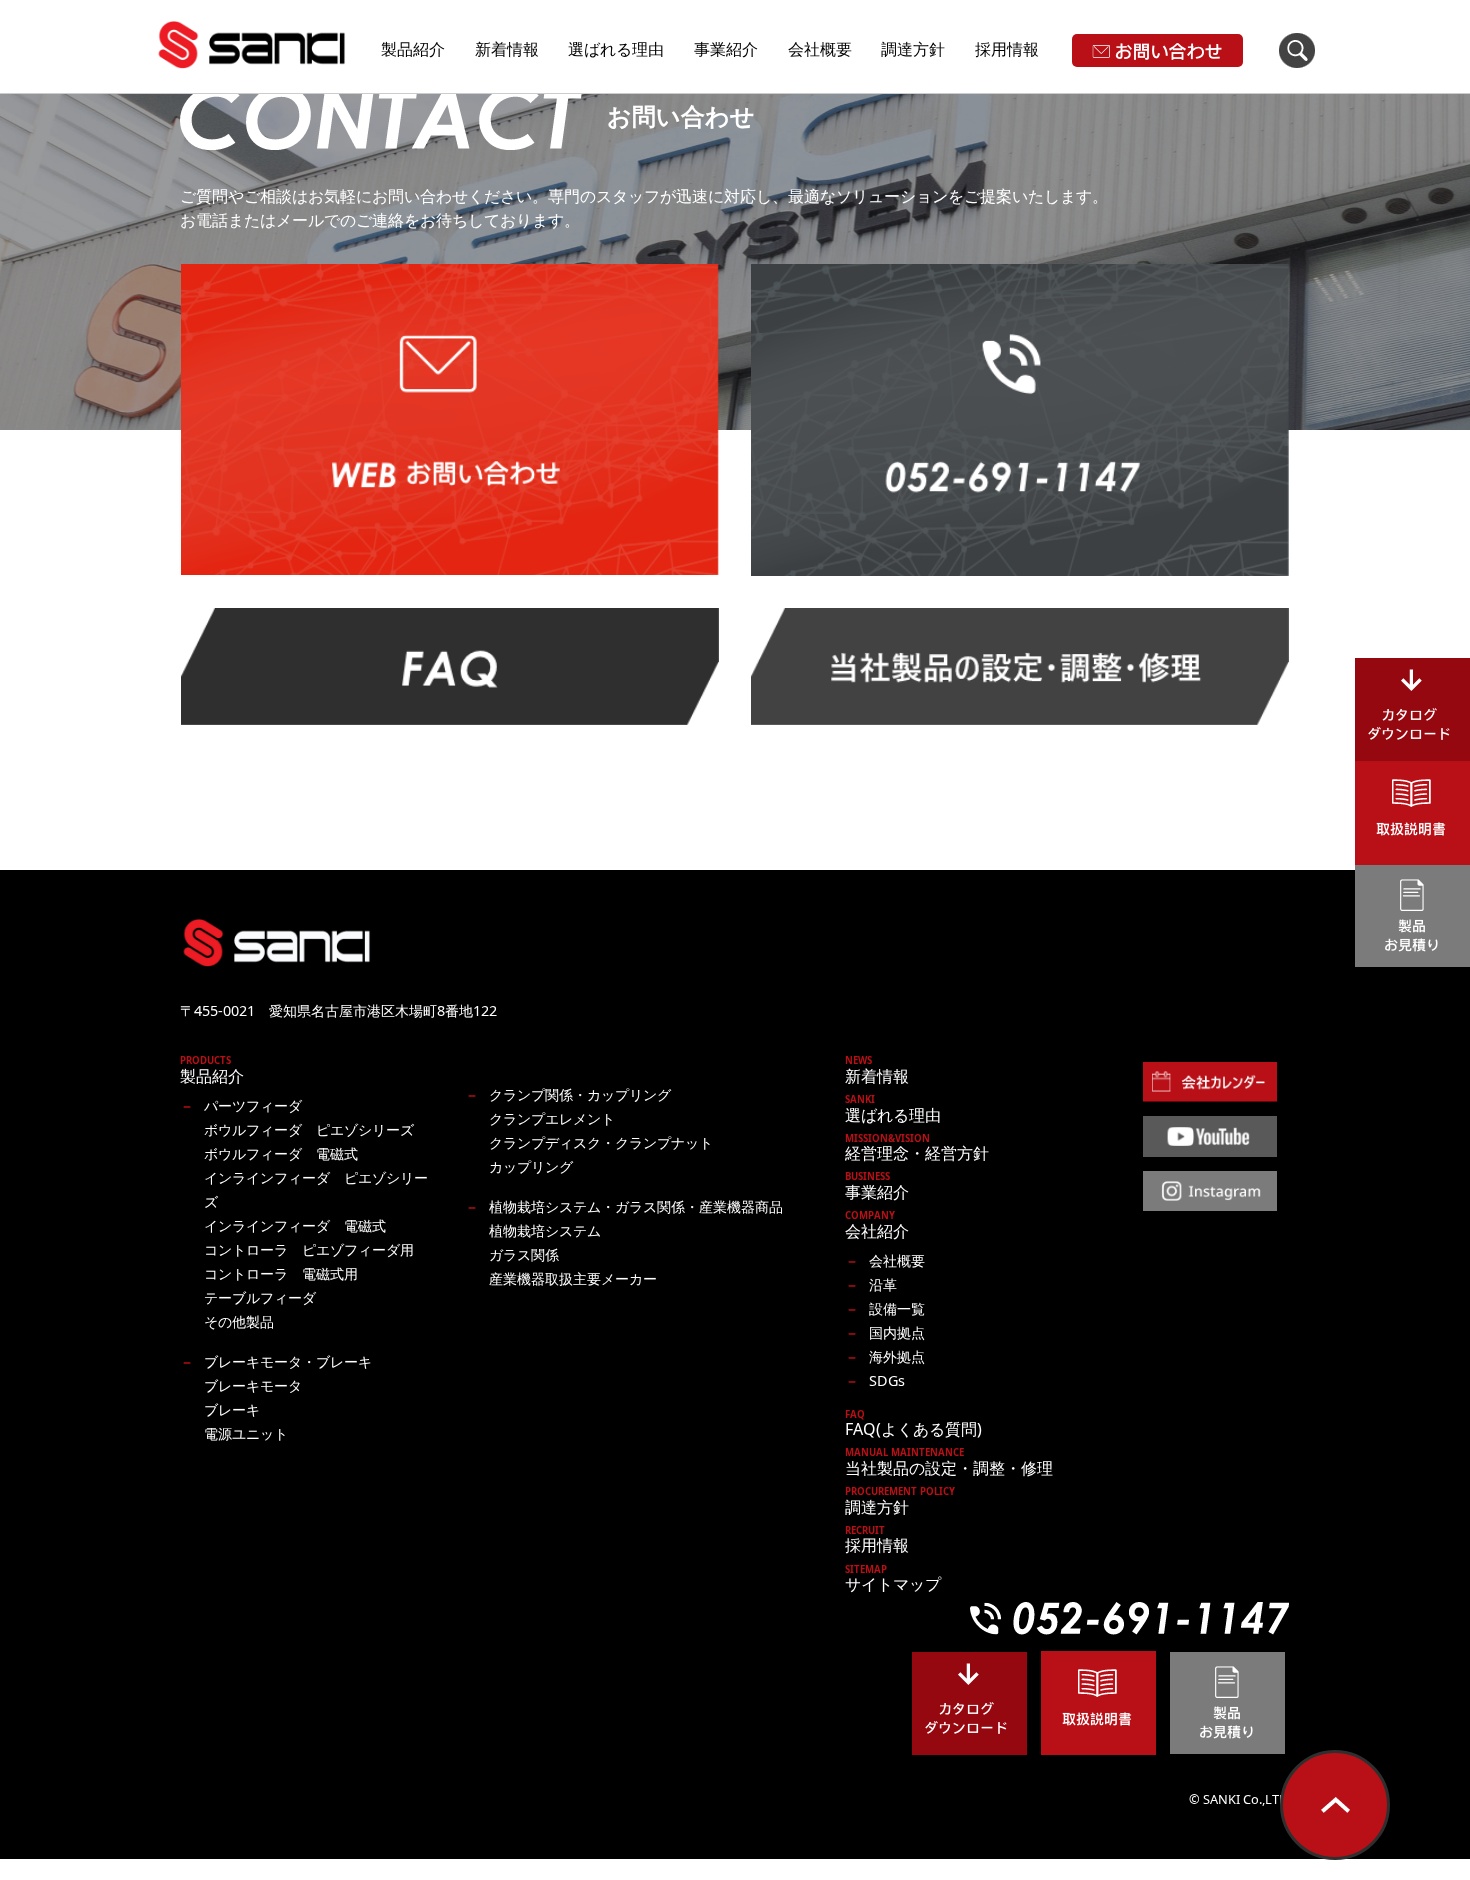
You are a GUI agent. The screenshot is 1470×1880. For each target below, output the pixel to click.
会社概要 (820, 49)
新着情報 (507, 49)
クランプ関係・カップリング (580, 1094)
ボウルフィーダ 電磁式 (281, 1153)
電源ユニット (246, 1433)
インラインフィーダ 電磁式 (295, 1225)
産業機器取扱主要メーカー (573, 1278)
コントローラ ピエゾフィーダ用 (309, 1249)
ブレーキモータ (253, 1385)
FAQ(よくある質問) (913, 1425)
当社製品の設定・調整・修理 (949, 1463)
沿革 (883, 1284)
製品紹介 (413, 49)
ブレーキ (232, 1409)
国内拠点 (897, 1332)
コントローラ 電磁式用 (281, 1273)
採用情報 (1007, 49)
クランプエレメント (552, 1118)
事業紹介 (726, 49)
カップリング (531, 1166)
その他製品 (239, 1321)
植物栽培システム (545, 1230)
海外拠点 (897, 1356)
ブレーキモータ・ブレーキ (288, 1361)
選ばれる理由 (616, 49)
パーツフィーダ (253, 1105)
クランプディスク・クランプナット (601, 1142)
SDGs (887, 1380)
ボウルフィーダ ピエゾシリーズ (309, 1129)
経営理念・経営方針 (917, 1149)
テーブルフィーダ (260, 1297)
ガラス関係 (524, 1254)
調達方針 (913, 49)
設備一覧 (897, 1308)
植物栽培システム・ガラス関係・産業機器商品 (636, 1206)
